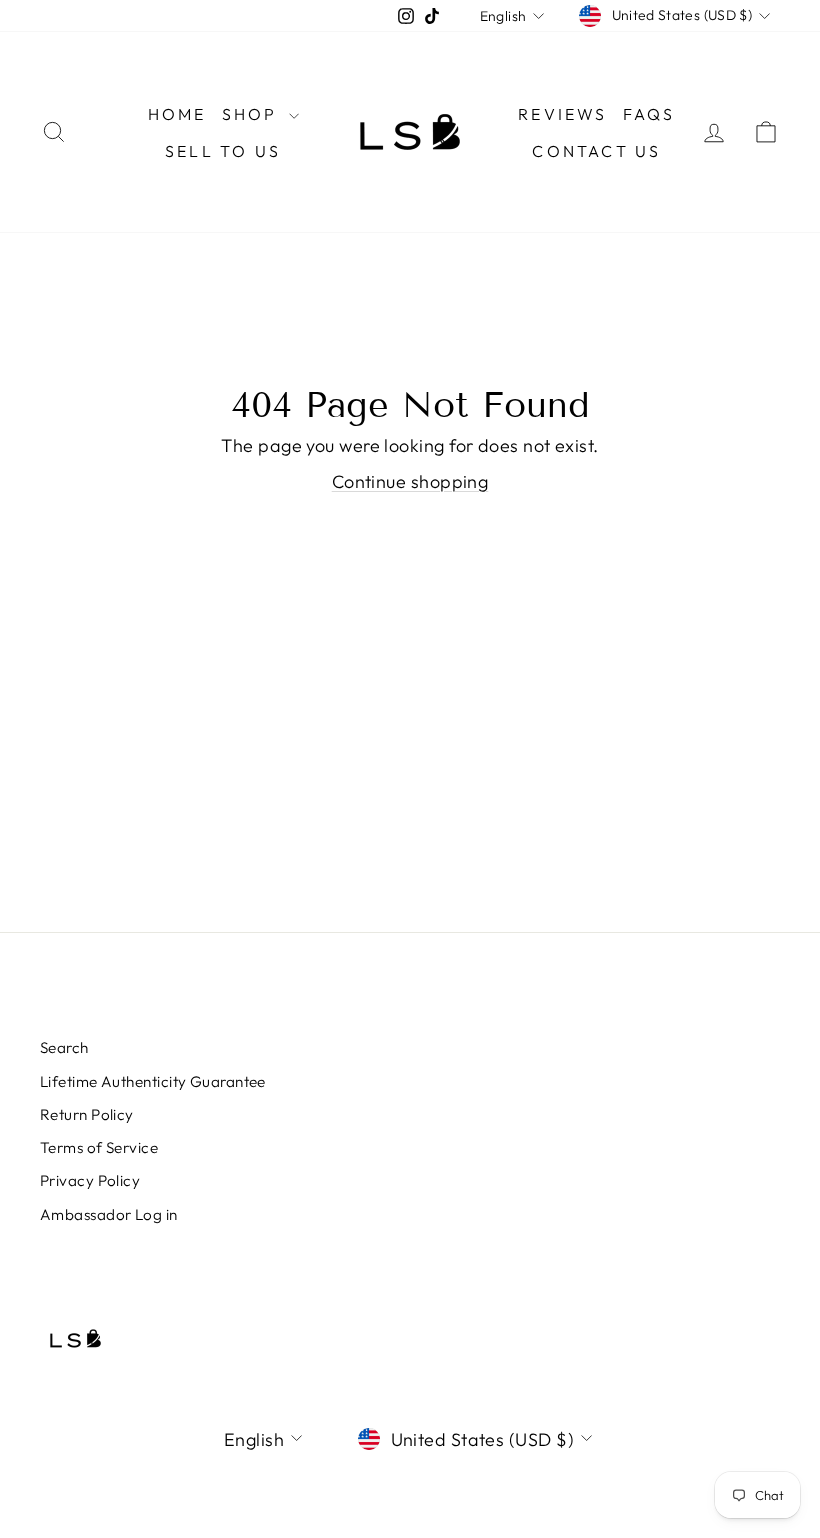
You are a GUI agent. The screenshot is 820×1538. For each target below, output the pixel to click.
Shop (253, 114)
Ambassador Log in (109, 1214)
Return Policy (87, 1114)
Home (177, 114)
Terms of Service (99, 1147)
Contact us (596, 151)
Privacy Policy (90, 1180)
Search (64, 1047)
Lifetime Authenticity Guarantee (153, 1081)
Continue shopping (410, 481)
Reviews (562, 114)
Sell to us (223, 151)
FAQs (649, 114)
